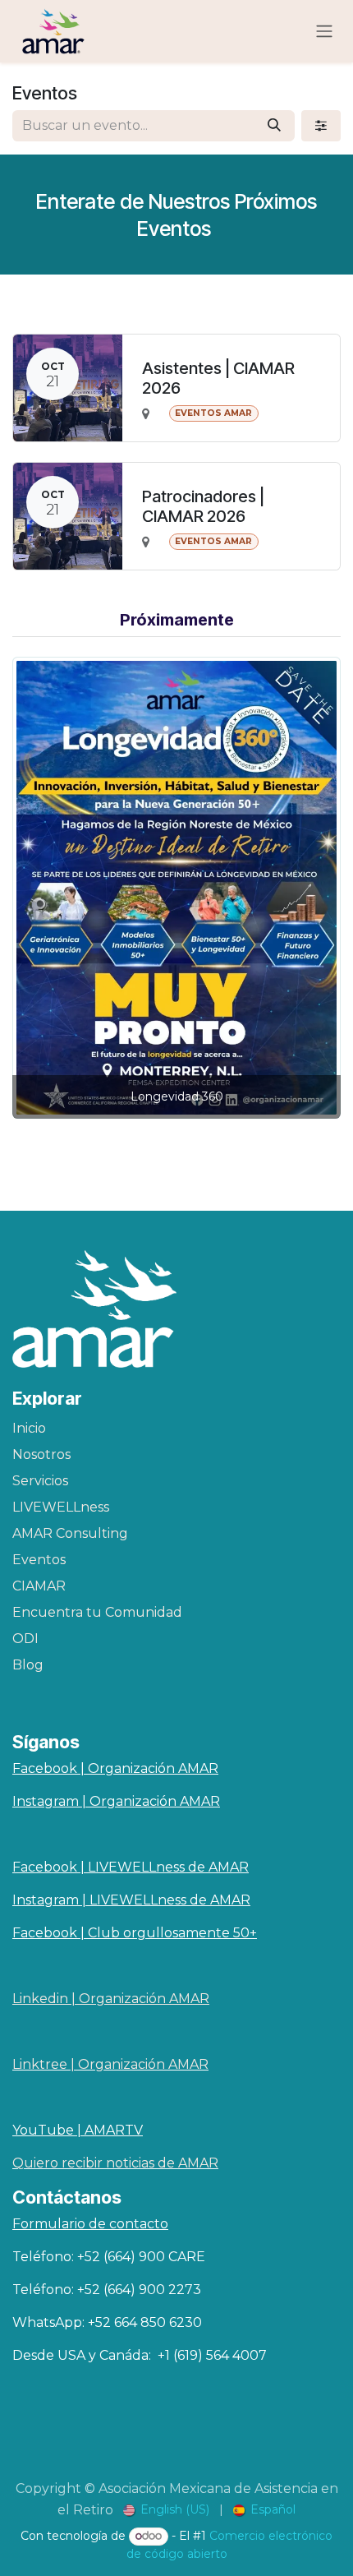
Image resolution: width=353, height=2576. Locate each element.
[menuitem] (166, 2510)
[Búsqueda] (274, 126)
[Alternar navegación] (324, 32)
